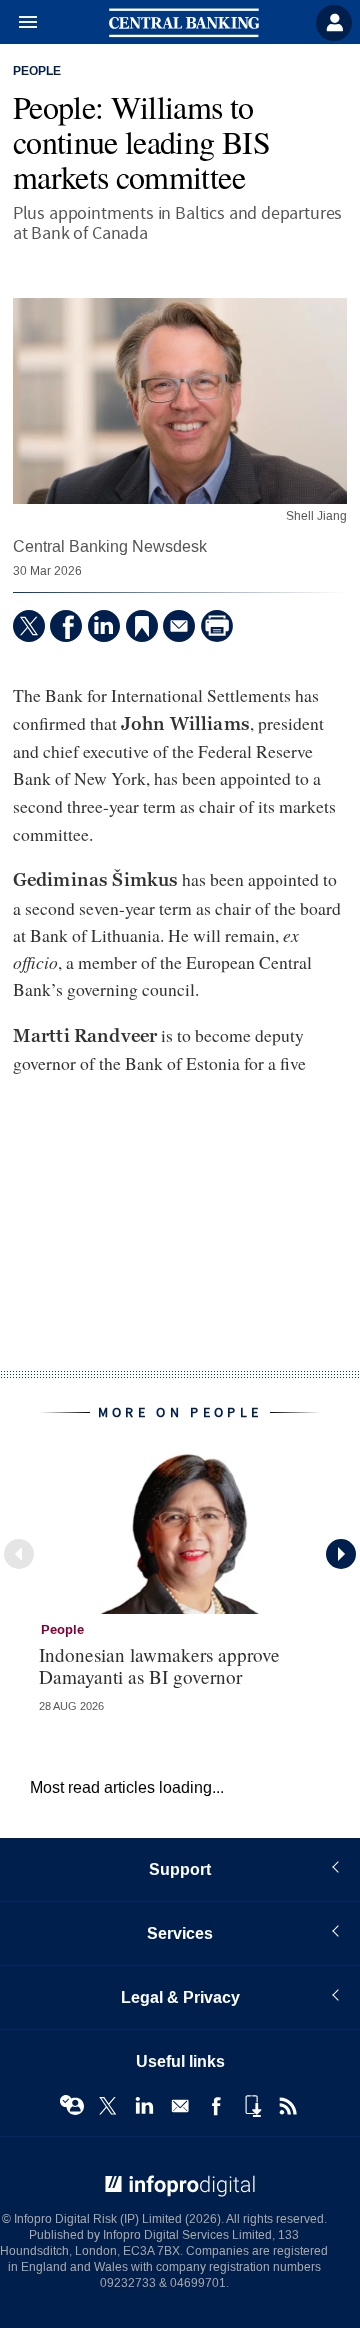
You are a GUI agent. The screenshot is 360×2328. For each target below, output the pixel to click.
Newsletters (180, 2106)
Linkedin (144, 2106)
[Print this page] (217, 626)
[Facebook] (66, 626)
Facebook (216, 2106)
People (37, 72)
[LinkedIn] (104, 626)
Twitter (108, 2106)
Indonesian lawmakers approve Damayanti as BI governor (159, 1665)
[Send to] (179, 626)
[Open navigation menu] (19, 23)
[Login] (334, 23)
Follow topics (72, 2106)
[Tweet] (29, 626)
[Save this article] (142, 626)
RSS (288, 2106)
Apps (252, 2106)
